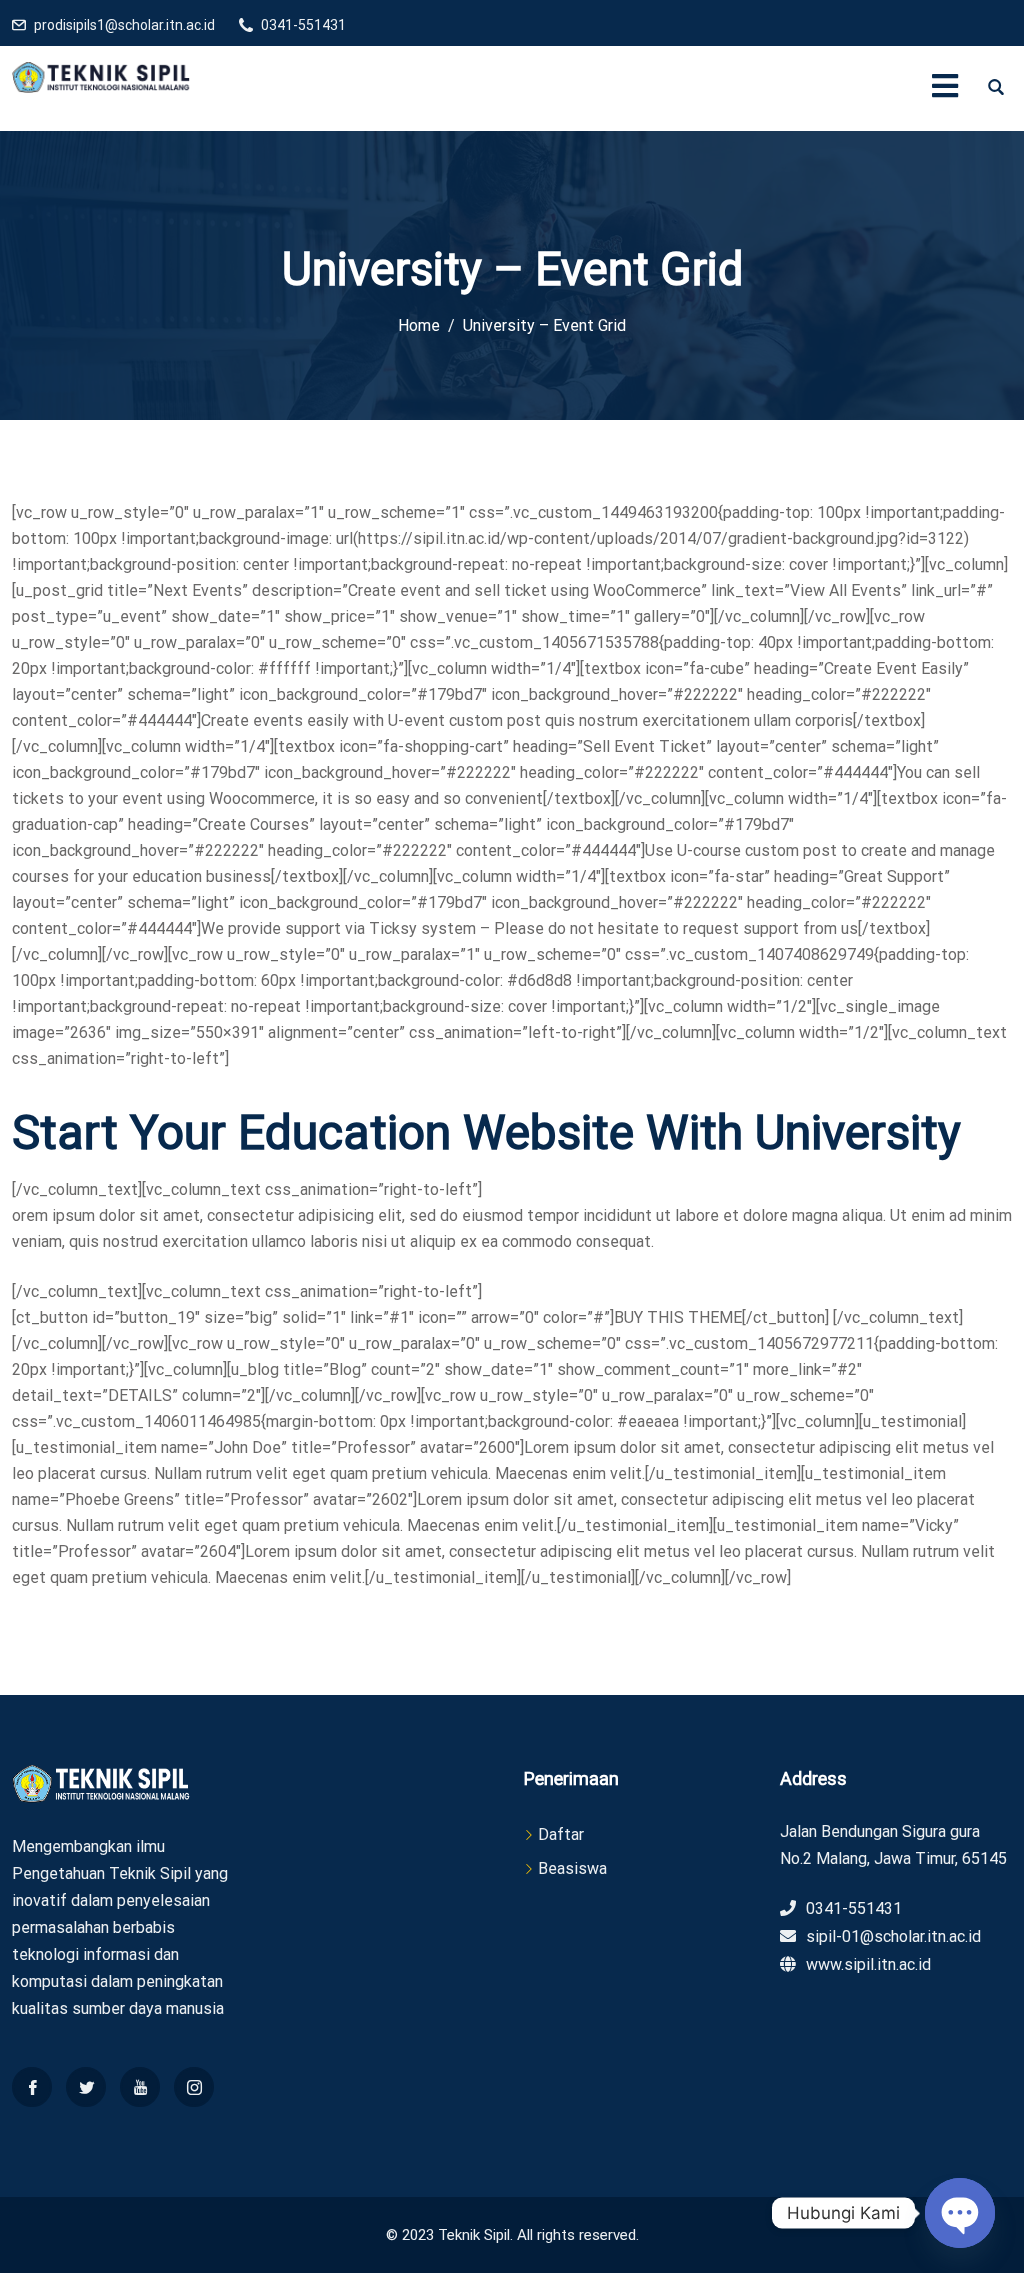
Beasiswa (572, 1868)
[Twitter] (86, 2087)
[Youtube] (140, 2087)
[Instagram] (194, 2087)
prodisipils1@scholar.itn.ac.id (124, 25)
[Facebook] (32, 2087)
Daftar (561, 1834)
